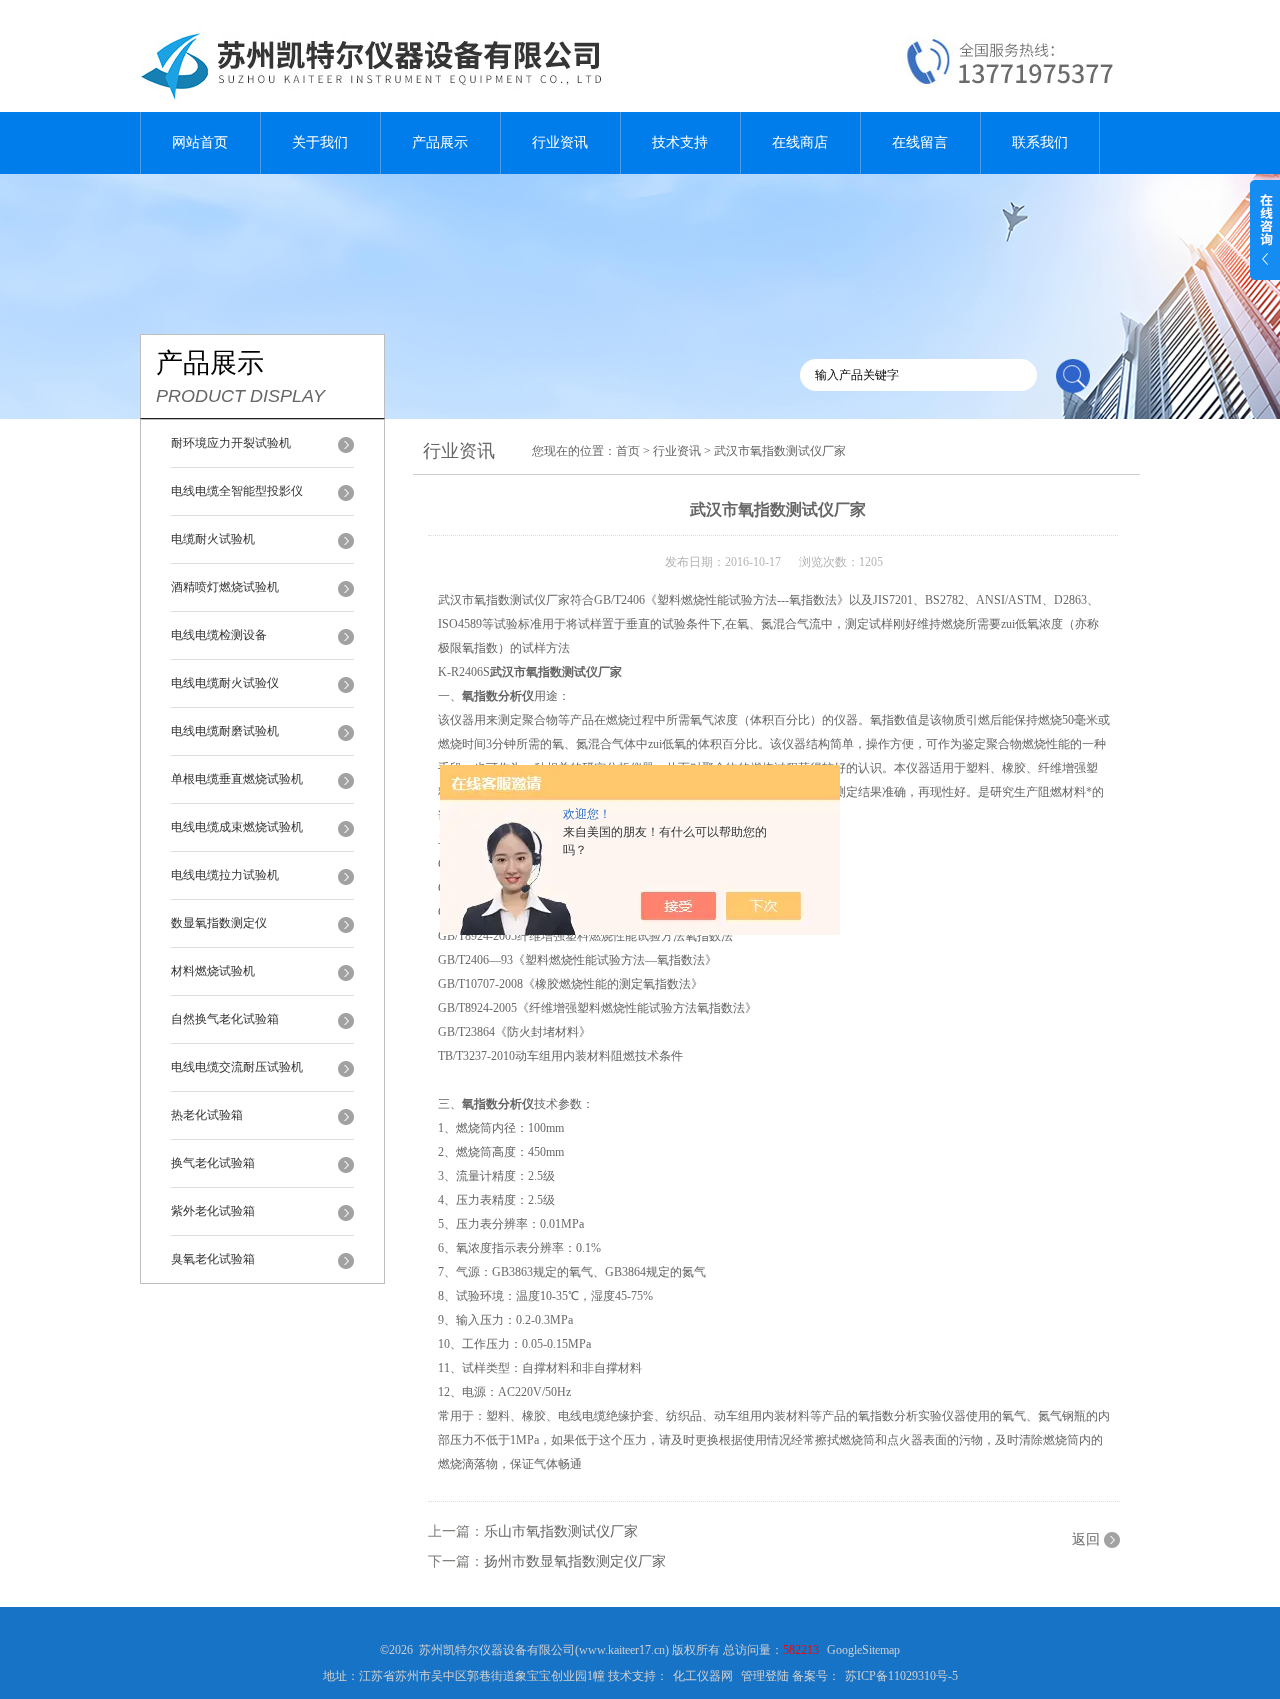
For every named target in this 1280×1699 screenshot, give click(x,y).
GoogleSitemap (863, 1650)
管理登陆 (765, 1676)
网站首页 (200, 142)
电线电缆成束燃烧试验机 (237, 827)
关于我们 (320, 142)
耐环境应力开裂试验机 (231, 443)
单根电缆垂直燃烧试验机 (237, 779)
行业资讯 (560, 142)
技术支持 (680, 142)
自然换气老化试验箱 (225, 1019)
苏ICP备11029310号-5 (901, 1676)
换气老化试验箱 (213, 1163)
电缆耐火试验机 (213, 539)
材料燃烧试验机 (213, 971)
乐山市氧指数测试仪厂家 (561, 1531)
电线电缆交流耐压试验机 (237, 1067)
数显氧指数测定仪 (219, 923)
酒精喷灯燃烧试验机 (225, 587)
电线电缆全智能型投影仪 (237, 491)
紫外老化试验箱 (213, 1211)
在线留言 (920, 142)
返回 (1086, 1539)
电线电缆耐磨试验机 (225, 731)
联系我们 (1040, 142)
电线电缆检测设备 (219, 635)
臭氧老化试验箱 (213, 1259)
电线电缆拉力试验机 (225, 875)
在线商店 (800, 142)
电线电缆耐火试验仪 (225, 683)
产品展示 (440, 142)
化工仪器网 (703, 1676)
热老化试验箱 (207, 1115)
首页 (628, 451)
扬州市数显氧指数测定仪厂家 (575, 1561)
